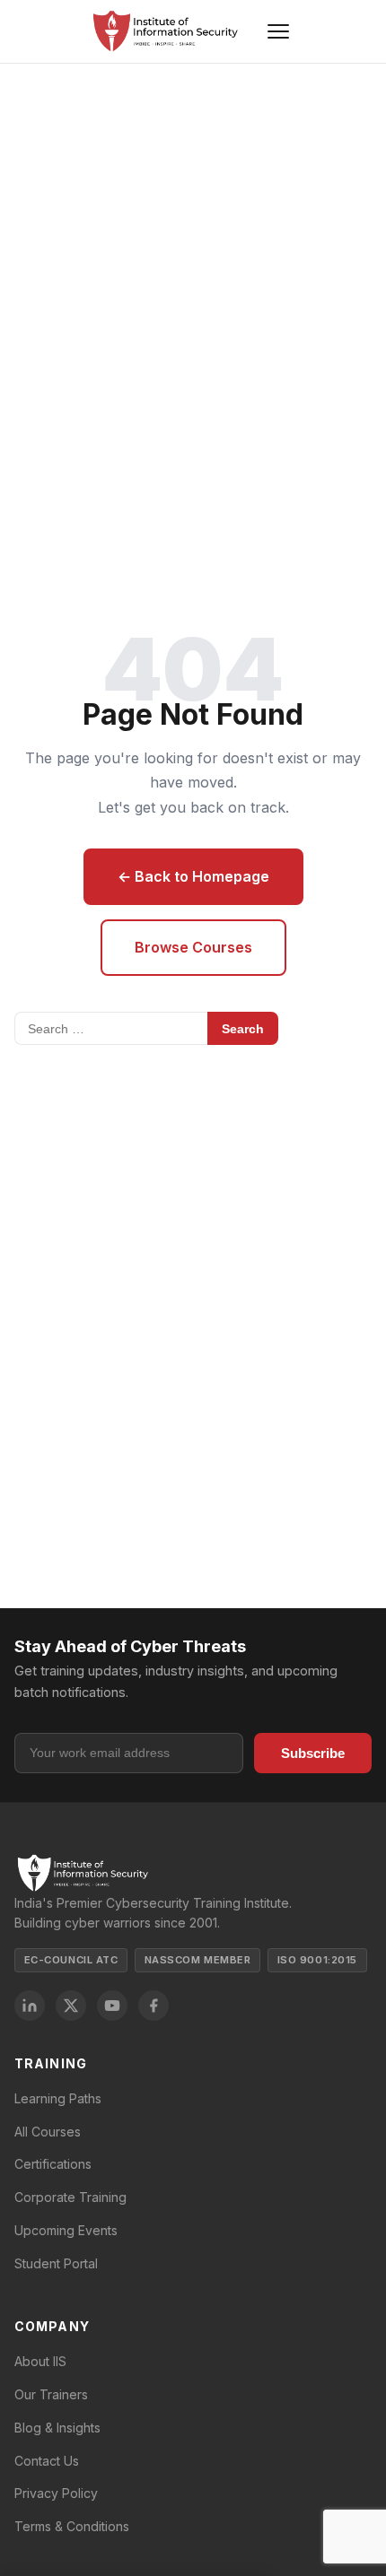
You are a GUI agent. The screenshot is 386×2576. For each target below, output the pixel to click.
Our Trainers (51, 2394)
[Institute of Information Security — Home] (165, 31)
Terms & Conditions (72, 2526)
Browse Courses (193, 947)
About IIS (40, 2361)
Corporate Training (70, 2197)
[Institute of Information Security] (193, 1873)
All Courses (48, 2132)
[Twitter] (71, 2006)
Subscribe (313, 1753)
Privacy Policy (56, 2493)
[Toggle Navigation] (278, 31)
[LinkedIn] (30, 2006)
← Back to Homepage (193, 876)
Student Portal (56, 2263)
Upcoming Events (66, 2230)
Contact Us (47, 2461)
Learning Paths (58, 2098)
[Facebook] (154, 2006)
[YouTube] (112, 2006)
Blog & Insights (57, 2428)
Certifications (53, 2164)
